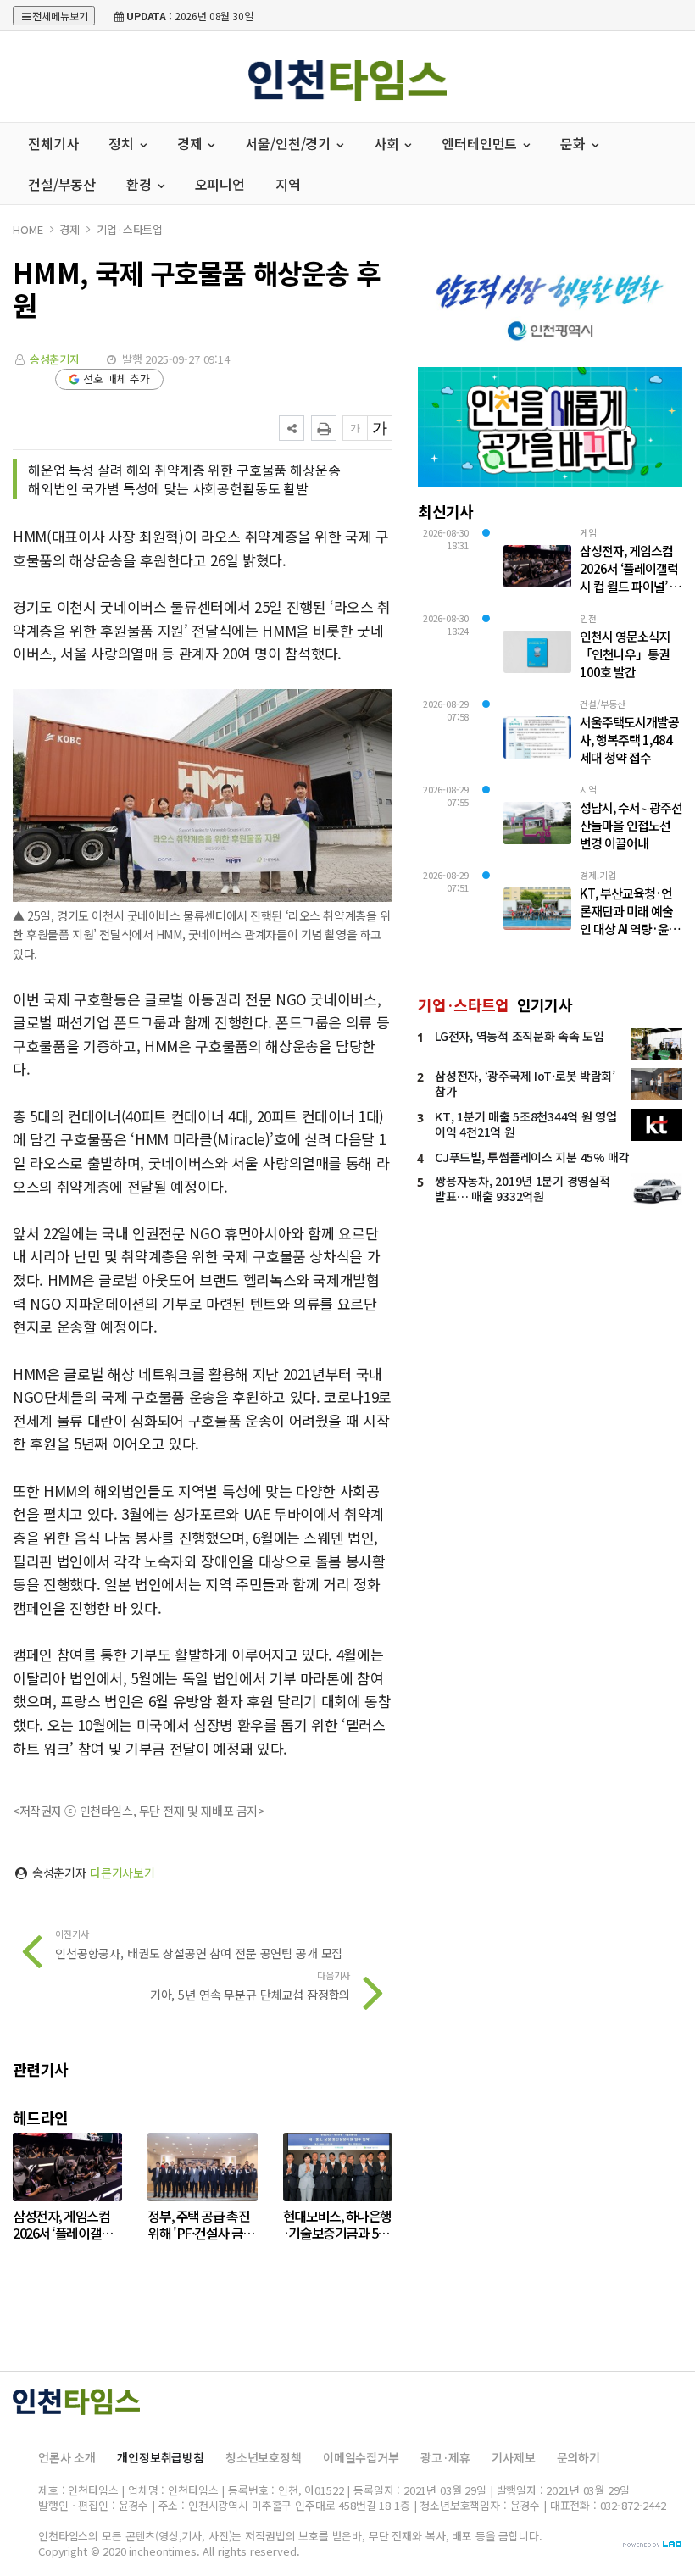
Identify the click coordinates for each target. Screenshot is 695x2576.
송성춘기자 (55, 359)
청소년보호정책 (264, 2457)
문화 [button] (575, 143)
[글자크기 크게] (380, 428)
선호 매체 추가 (117, 378)
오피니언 (220, 184)
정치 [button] (123, 143)
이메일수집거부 (361, 2457)
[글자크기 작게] (355, 428)
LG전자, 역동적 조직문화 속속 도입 (519, 1036)
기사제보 (513, 2457)
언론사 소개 (67, 2457)
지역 (288, 184)
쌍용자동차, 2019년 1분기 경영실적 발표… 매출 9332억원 (522, 1188)
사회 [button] (388, 143)
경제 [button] (192, 143)
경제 (69, 229)
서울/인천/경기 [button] (289, 143)
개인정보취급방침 (161, 2457)
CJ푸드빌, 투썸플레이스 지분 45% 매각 (532, 1157)
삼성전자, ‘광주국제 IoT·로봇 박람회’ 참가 (525, 1083)
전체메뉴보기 (60, 16)
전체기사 (53, 143)
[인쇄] (324, 428)
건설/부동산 (62, 184)
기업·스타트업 (130, 229)
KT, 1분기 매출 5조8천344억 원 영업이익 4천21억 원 (525, 1124)
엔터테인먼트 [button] (481, 143)
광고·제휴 (445, 2457)
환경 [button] (141, 184)
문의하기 (578, 2457)
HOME (28, 229)
